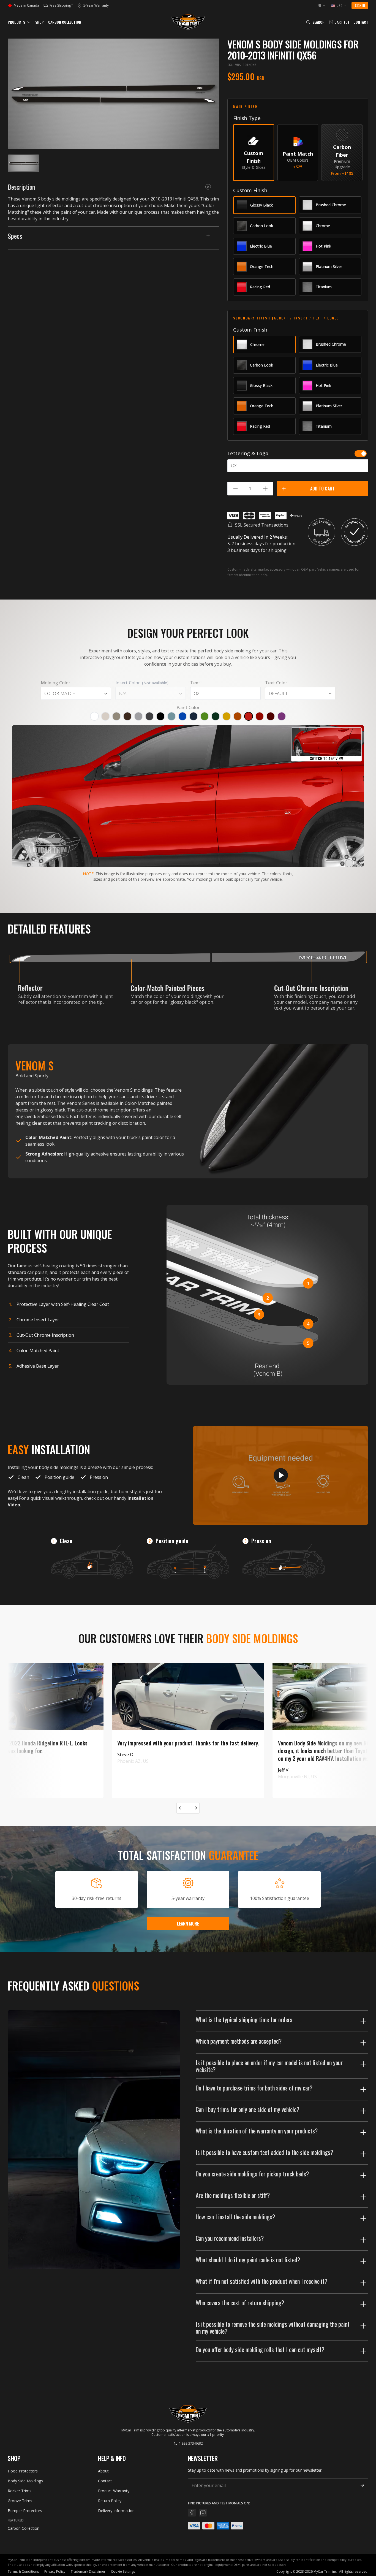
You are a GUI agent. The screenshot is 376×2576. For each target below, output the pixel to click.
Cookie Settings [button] (123, 2571)
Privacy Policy (55, 2571)
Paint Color (188, 707)
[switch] (361, 454)
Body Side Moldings (25, 2481)
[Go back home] (188, 22)
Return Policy (110, 2501)
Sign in (360, 5)
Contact (361, 22)
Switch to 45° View (326, 758)
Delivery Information (116, 2511)
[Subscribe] (362, 2485)
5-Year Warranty (94, 6)
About (103, 2471)
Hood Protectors (23, 2471)
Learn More (188, 1924)
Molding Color (55, 683)
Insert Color (142, 683)
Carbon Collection (65, 22)
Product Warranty (114, 2491)
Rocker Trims (20, 2491)
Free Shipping (61, 6)
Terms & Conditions (23, 2571)
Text (195, 683)
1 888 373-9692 (191, 2444)
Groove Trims (20, 2501)
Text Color (276, 683)
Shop (39, 22)
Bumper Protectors (25, 2511)
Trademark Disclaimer (88, 2571)
